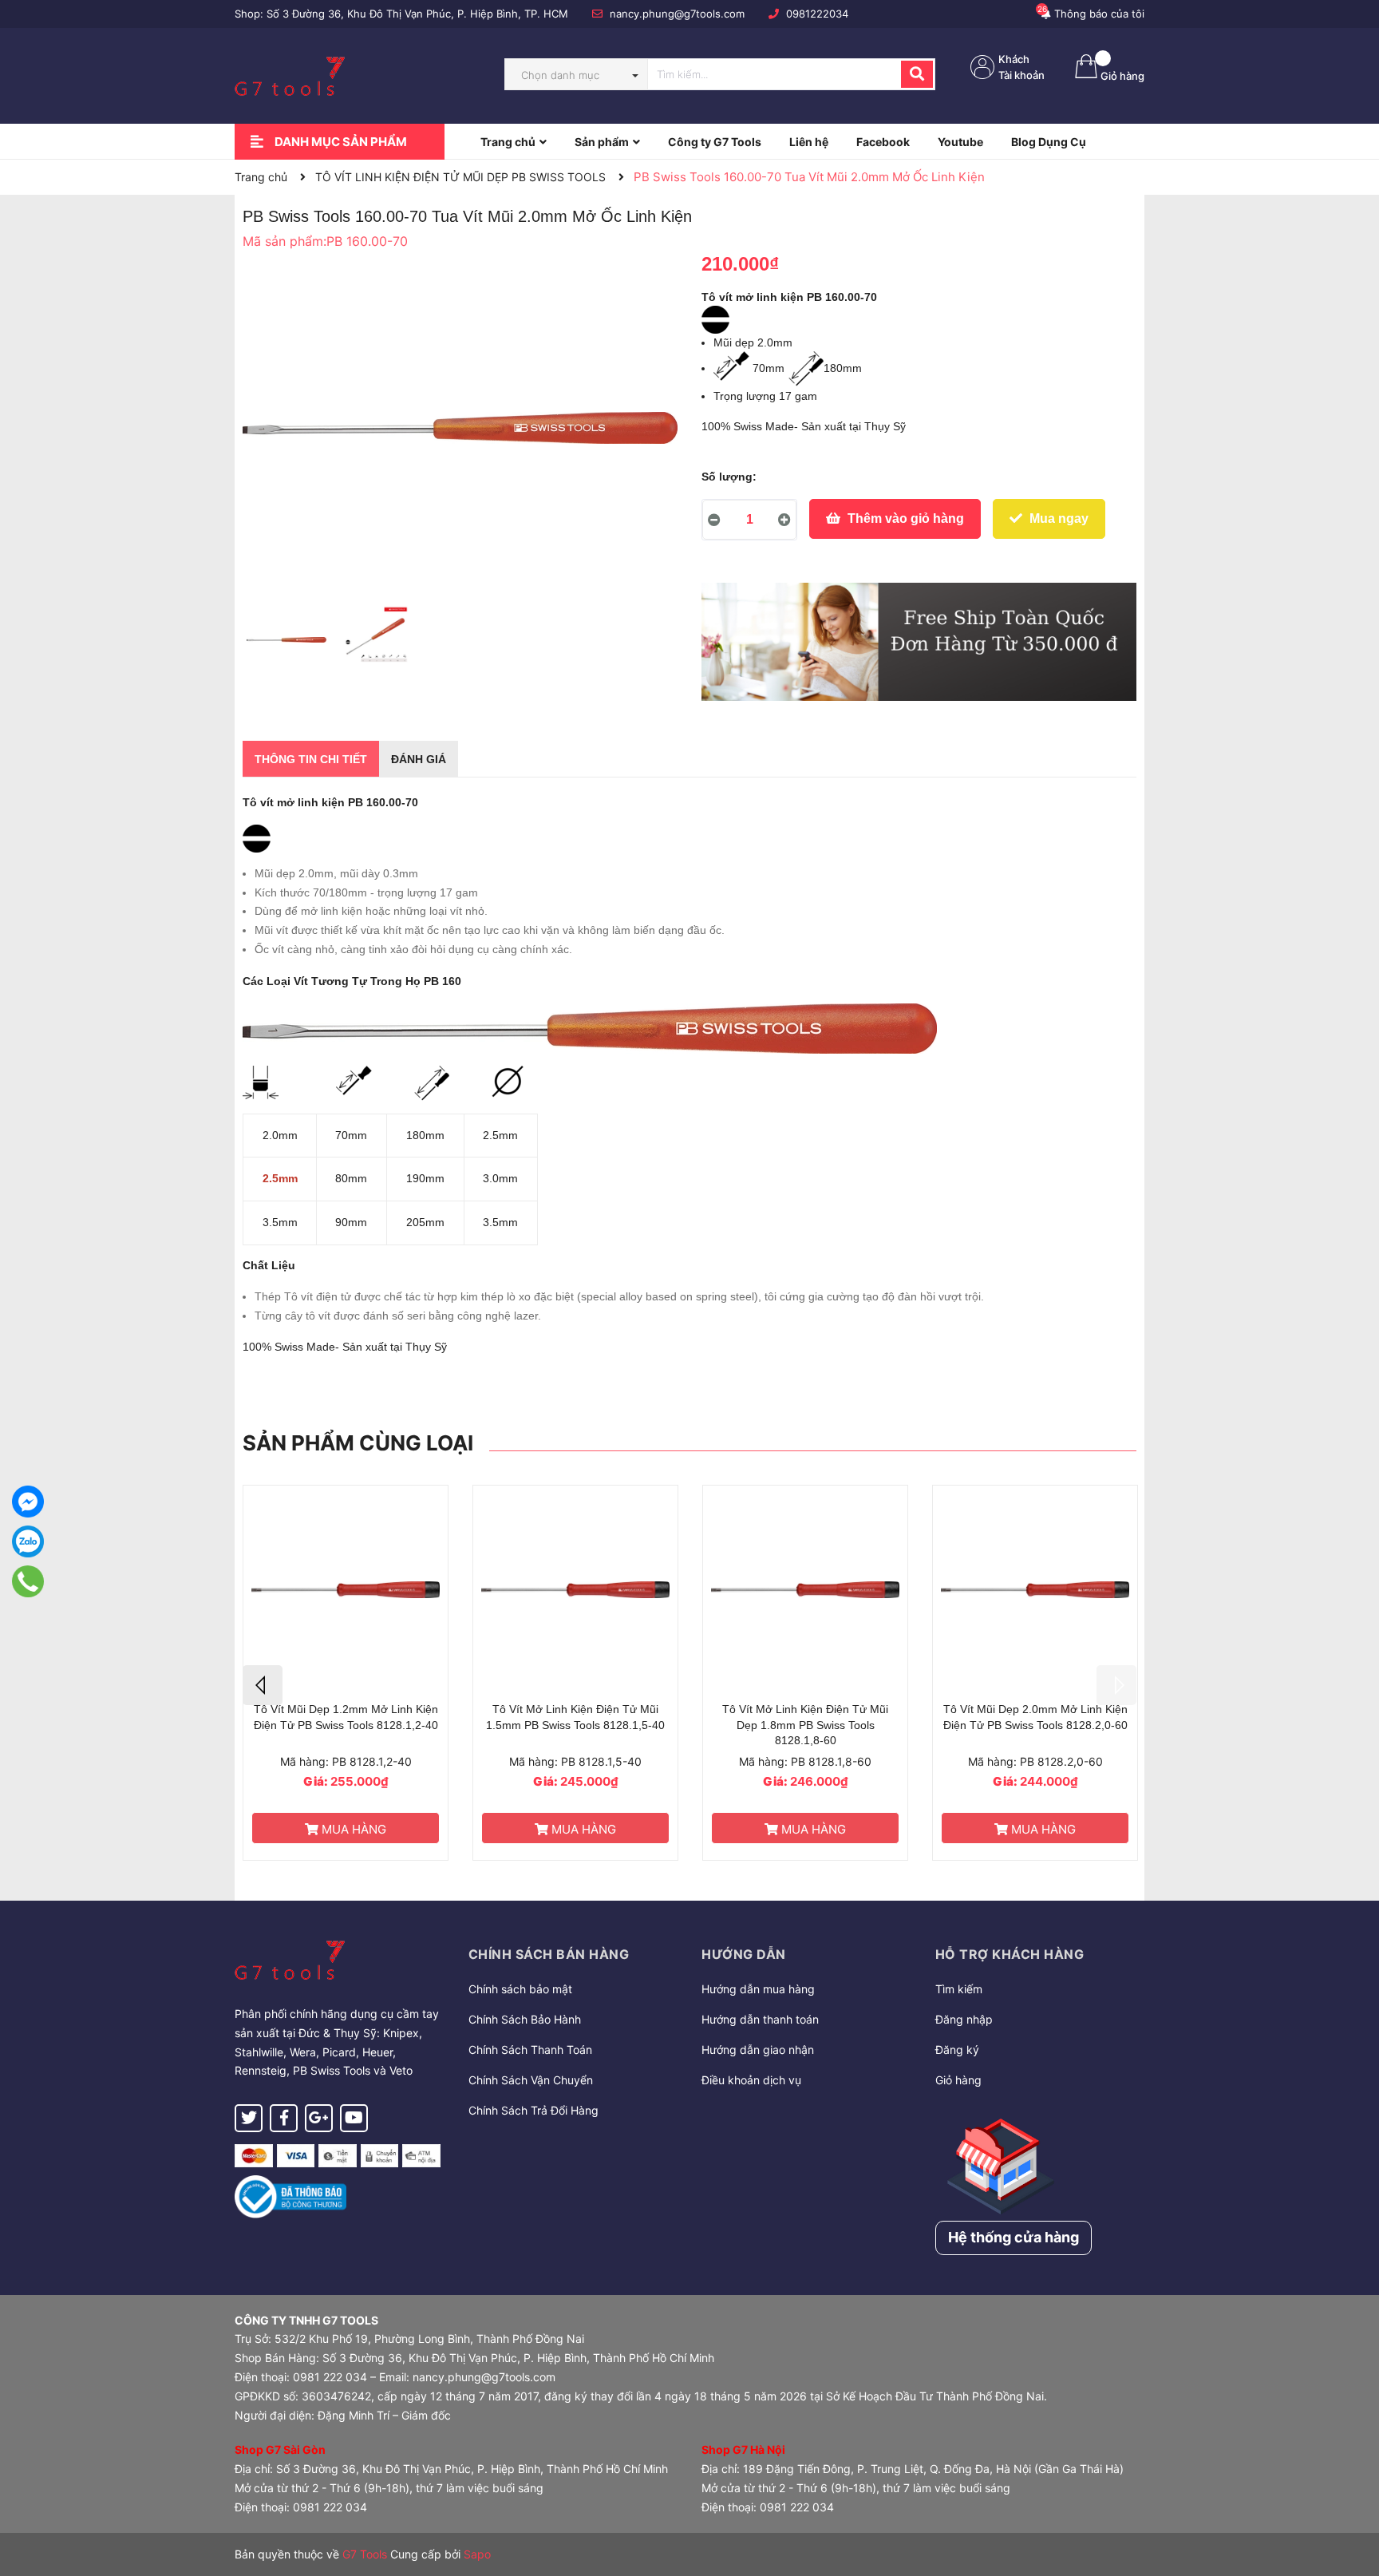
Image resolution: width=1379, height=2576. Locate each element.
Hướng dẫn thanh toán (760, 2019)
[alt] (919, 642)
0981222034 (817, 14)
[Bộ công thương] (290, 2196)
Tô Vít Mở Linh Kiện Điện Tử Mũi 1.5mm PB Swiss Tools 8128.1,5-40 (575, 1717)
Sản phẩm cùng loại (358, 1443)
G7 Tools (365, 2554)
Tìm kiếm (959, 1989)
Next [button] (1116, 1685)
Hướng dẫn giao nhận (758, 2050)
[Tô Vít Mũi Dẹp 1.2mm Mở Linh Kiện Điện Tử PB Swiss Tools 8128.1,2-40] (346, 1590)
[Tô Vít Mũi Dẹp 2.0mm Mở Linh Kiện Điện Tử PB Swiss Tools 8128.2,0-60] (1035, 1590)
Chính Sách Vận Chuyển (531, 2080)
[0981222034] (28, 1581)
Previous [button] (263, 1685)
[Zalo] (28, 1541)
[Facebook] (28, 1502)
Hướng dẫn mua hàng (758, 1989)
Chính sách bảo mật (520, 1989)
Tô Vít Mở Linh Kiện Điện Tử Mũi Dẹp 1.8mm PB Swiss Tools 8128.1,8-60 (805, 1725)
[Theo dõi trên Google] (319, 2118)
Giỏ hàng (958, 2080)
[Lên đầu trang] (1351, 2500)
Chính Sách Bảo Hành (525, 2019)
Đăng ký (957, 2050)
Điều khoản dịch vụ (751, 2080)
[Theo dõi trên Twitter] (249, 2118)
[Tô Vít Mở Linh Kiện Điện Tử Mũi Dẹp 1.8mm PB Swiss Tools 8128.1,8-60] (805, 1590)
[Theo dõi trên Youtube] (354, 2118)
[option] (286, 643)
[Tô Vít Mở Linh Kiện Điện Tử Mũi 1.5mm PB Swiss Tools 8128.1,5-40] (575, 1590)
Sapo (477, 2554)
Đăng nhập (964, 2019)
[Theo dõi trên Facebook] (284, 2118)
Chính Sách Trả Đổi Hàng (533, 2110)
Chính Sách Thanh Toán (530, 2050)
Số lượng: (729, 477)
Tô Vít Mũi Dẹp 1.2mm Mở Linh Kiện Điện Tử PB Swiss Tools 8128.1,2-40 (346, 1717)
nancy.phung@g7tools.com (677, 14)
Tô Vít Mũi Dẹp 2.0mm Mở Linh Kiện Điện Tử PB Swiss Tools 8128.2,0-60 (1035, 1717)
